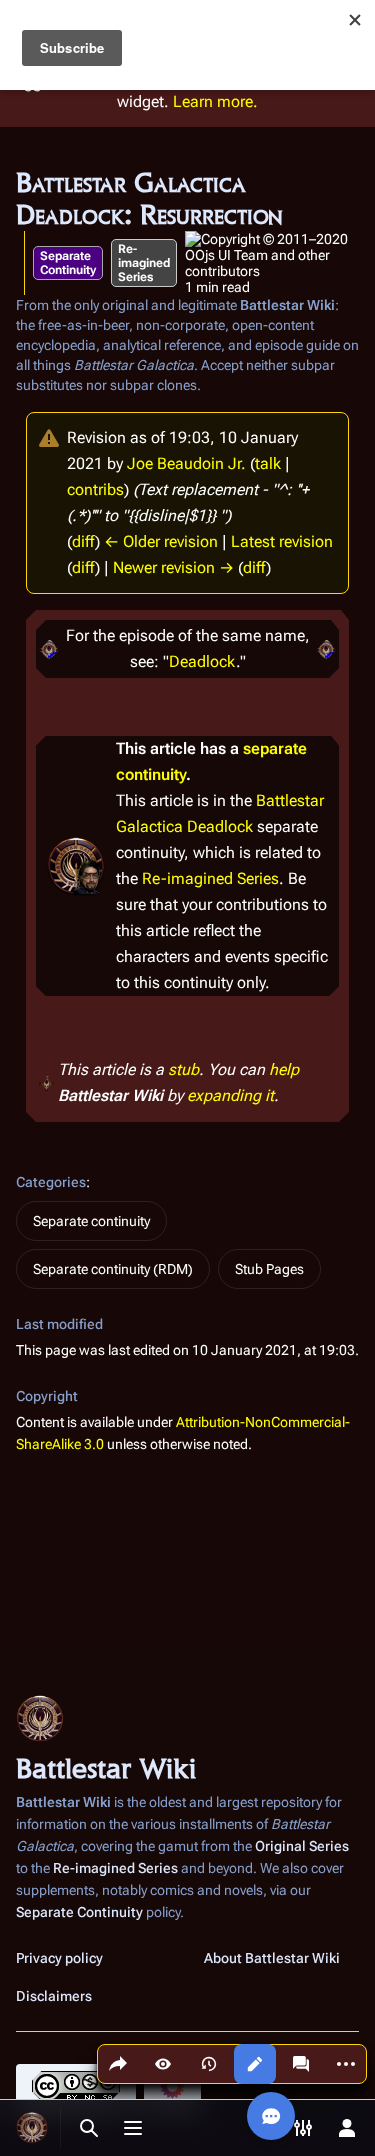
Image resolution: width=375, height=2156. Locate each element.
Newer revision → (173, 567)
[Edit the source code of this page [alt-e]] (255, 2064)
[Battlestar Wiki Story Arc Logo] (49, 648)
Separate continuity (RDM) (113, 1269)
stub (183, 1069)
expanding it (230, 1095)
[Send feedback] (271, 2116)
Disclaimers (54, 1996)
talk (268, 463)
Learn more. (215, 101)
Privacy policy (59, 1958)
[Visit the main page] (32, 2128)
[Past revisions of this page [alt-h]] (209, 2064)
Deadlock (202, 661)
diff (83, 541)
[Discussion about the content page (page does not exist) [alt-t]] (301, 2064)
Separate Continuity (68, 263)
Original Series (302, 1846)
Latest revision (282, 541)
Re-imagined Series (144, 263)
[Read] (163, 2064)
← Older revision (161, 541)
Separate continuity (91, 1221)
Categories (51, 1182)
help (284, 1069)
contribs (95, 489)
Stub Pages (269, 1269)
